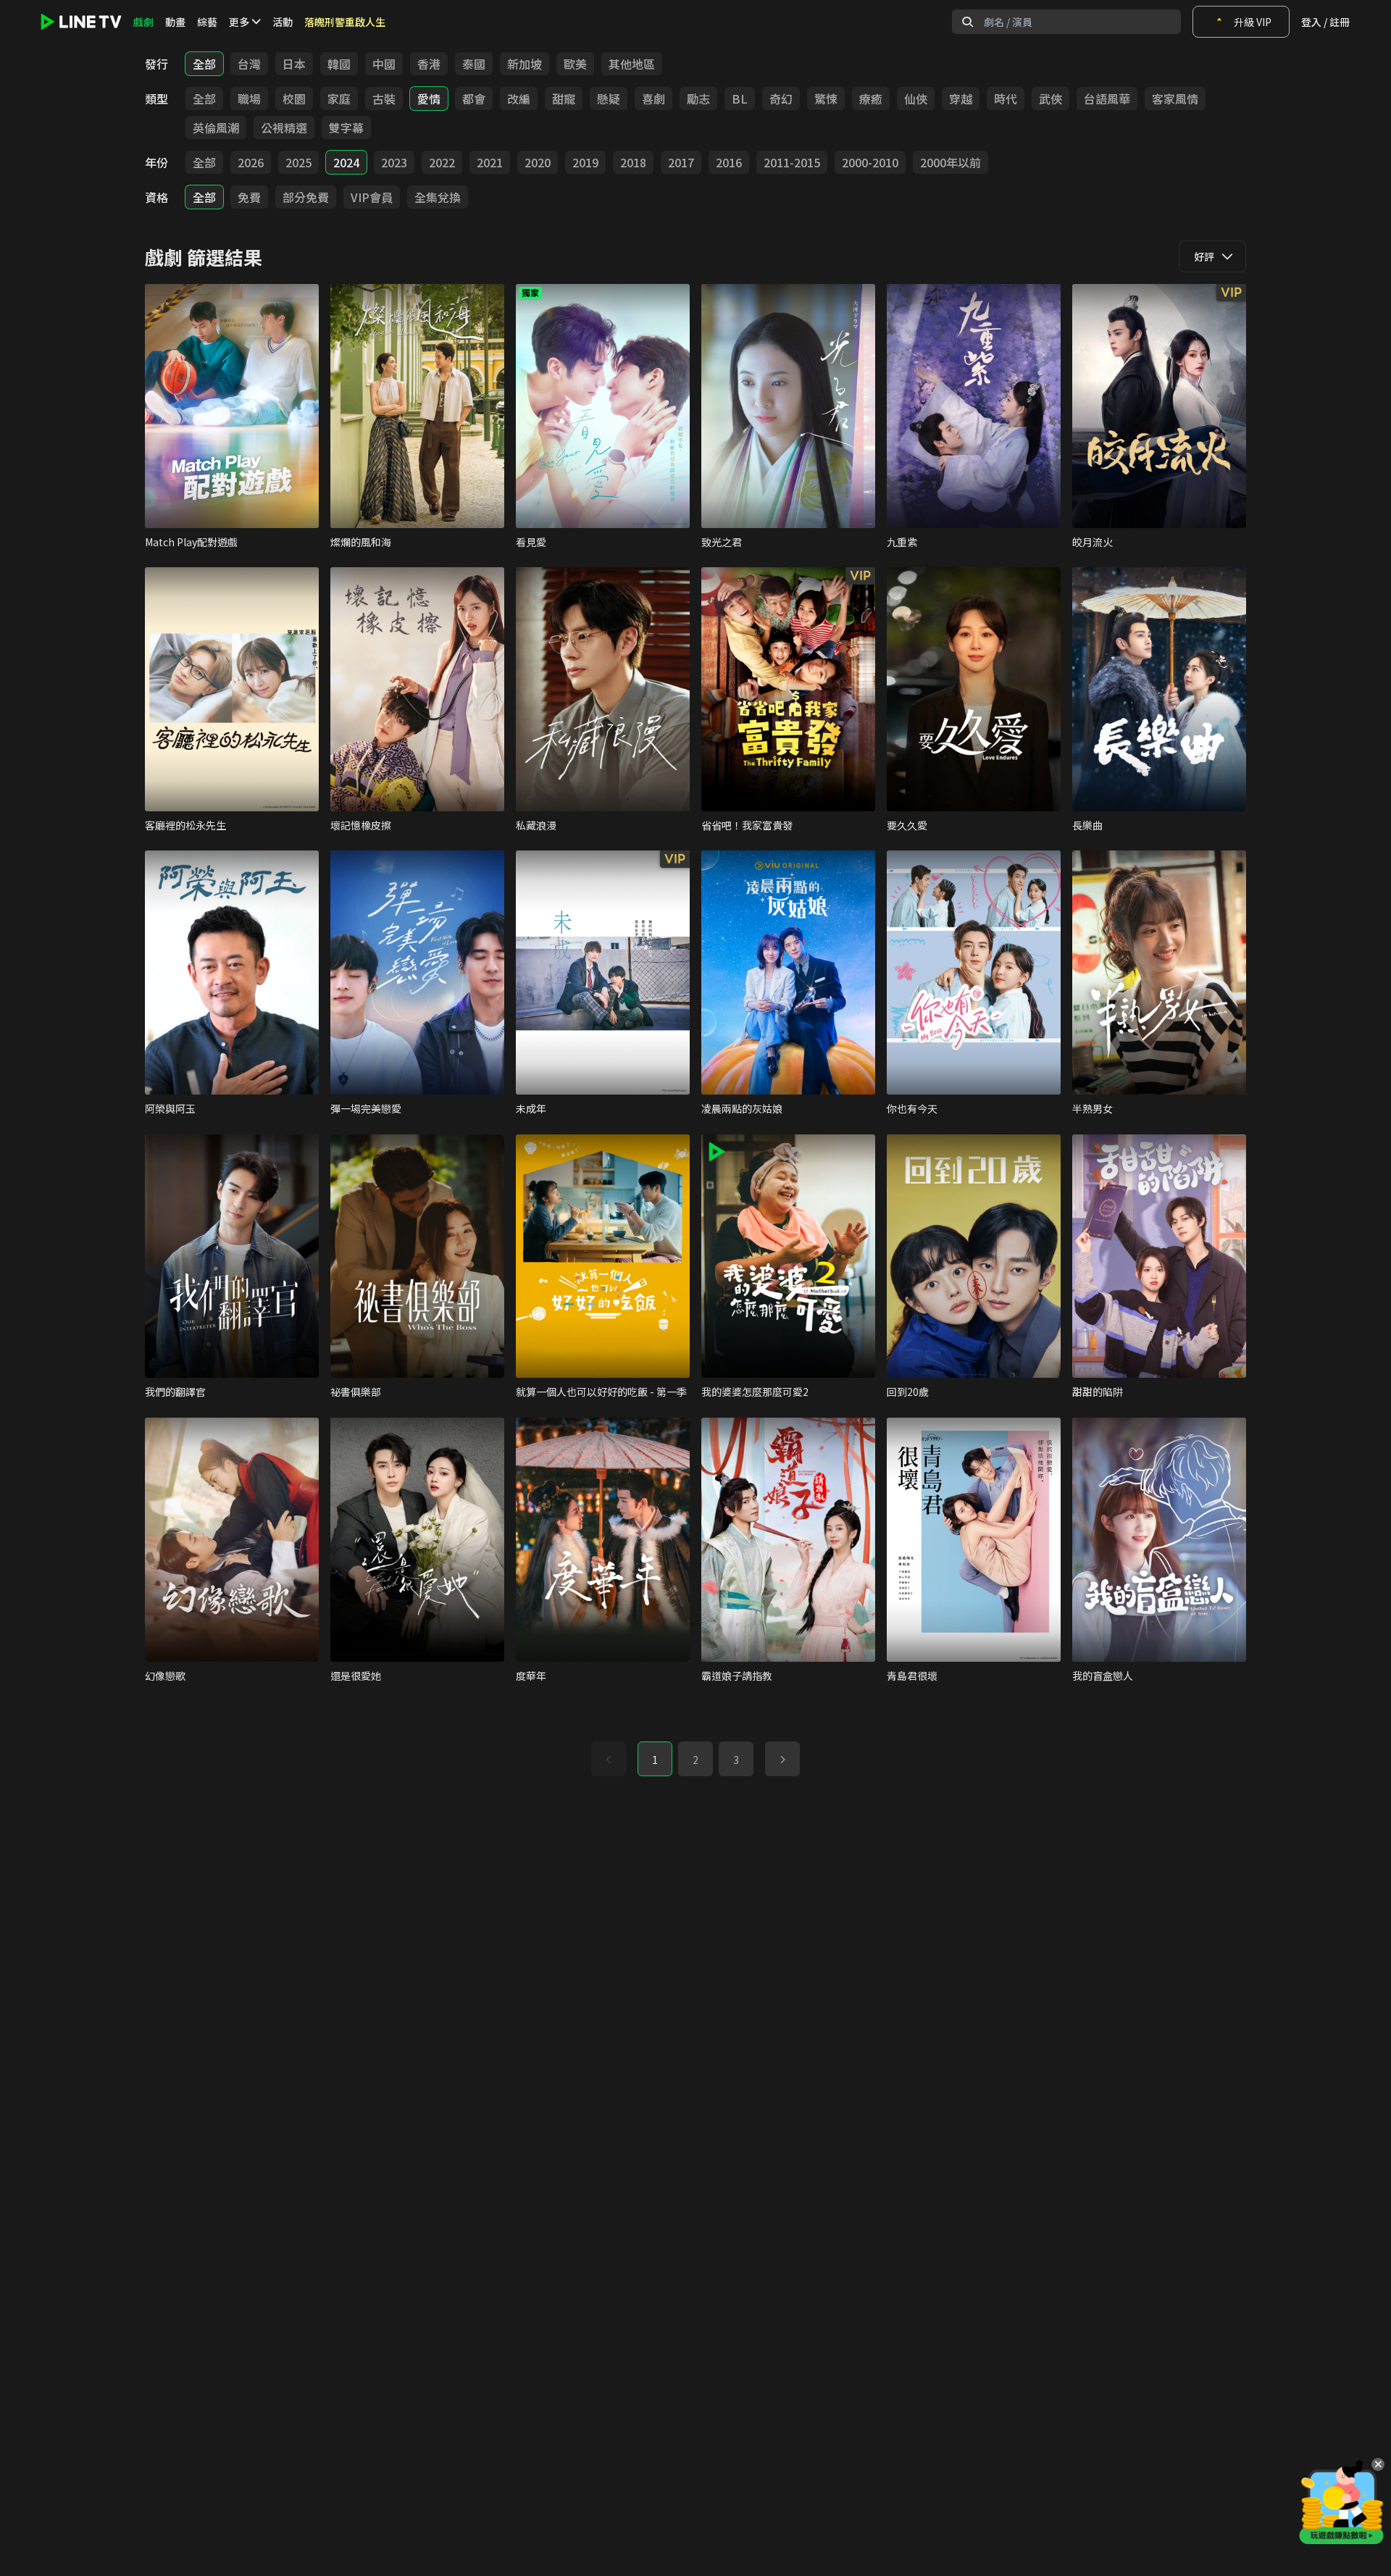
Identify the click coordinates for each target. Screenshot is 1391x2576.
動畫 (175, 22)
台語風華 (1107, 99)
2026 (251, 162)
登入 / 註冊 (1325, 22)
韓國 (339, 64)
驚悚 (826, 99)
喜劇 (653, 99)
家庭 (339, 99)
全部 (204, 64)
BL (740, 99)
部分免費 (306, 197)
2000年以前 (951, 162)
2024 (346, 162)
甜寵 (564, 99)
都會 (474, 99)
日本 (294, 64)
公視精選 (284, 127)
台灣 (249, 64)
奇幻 (781, 99)
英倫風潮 (216, 127)
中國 (384, 64)
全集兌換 (438, 197)
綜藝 (207, 22)
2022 (442, 162)
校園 (294, 99)
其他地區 (632, 64)
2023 (394, 162)
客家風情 (1175, 99)
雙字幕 (346, 127)
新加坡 (525, 64)
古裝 (384, 99)
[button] (782, 1759)
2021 (490, 162)
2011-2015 (792, 162)
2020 (538, 162)
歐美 (575, 64)
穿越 (961, 99)
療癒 (871, 99)
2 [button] (695, 1760)
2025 (298, 162)
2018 (633, 162)
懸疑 (609, 99)
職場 (249, 99)
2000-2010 (870, 162)
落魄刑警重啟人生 (345, 22)
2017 (681, 162)
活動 (283, 22)
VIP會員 (372, 197)
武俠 (1050, 99)
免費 (249, 197)
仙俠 (916, 99)
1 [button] (655, 1760)
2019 (585, 162)
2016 (729, 162)
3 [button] (736, 1760)
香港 (429, 64)
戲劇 (143, 22)
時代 (1006, 99)
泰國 (474, 64)
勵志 (698, 99)
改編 (519, 99)
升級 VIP (1253, 22)
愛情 (429, 99)
